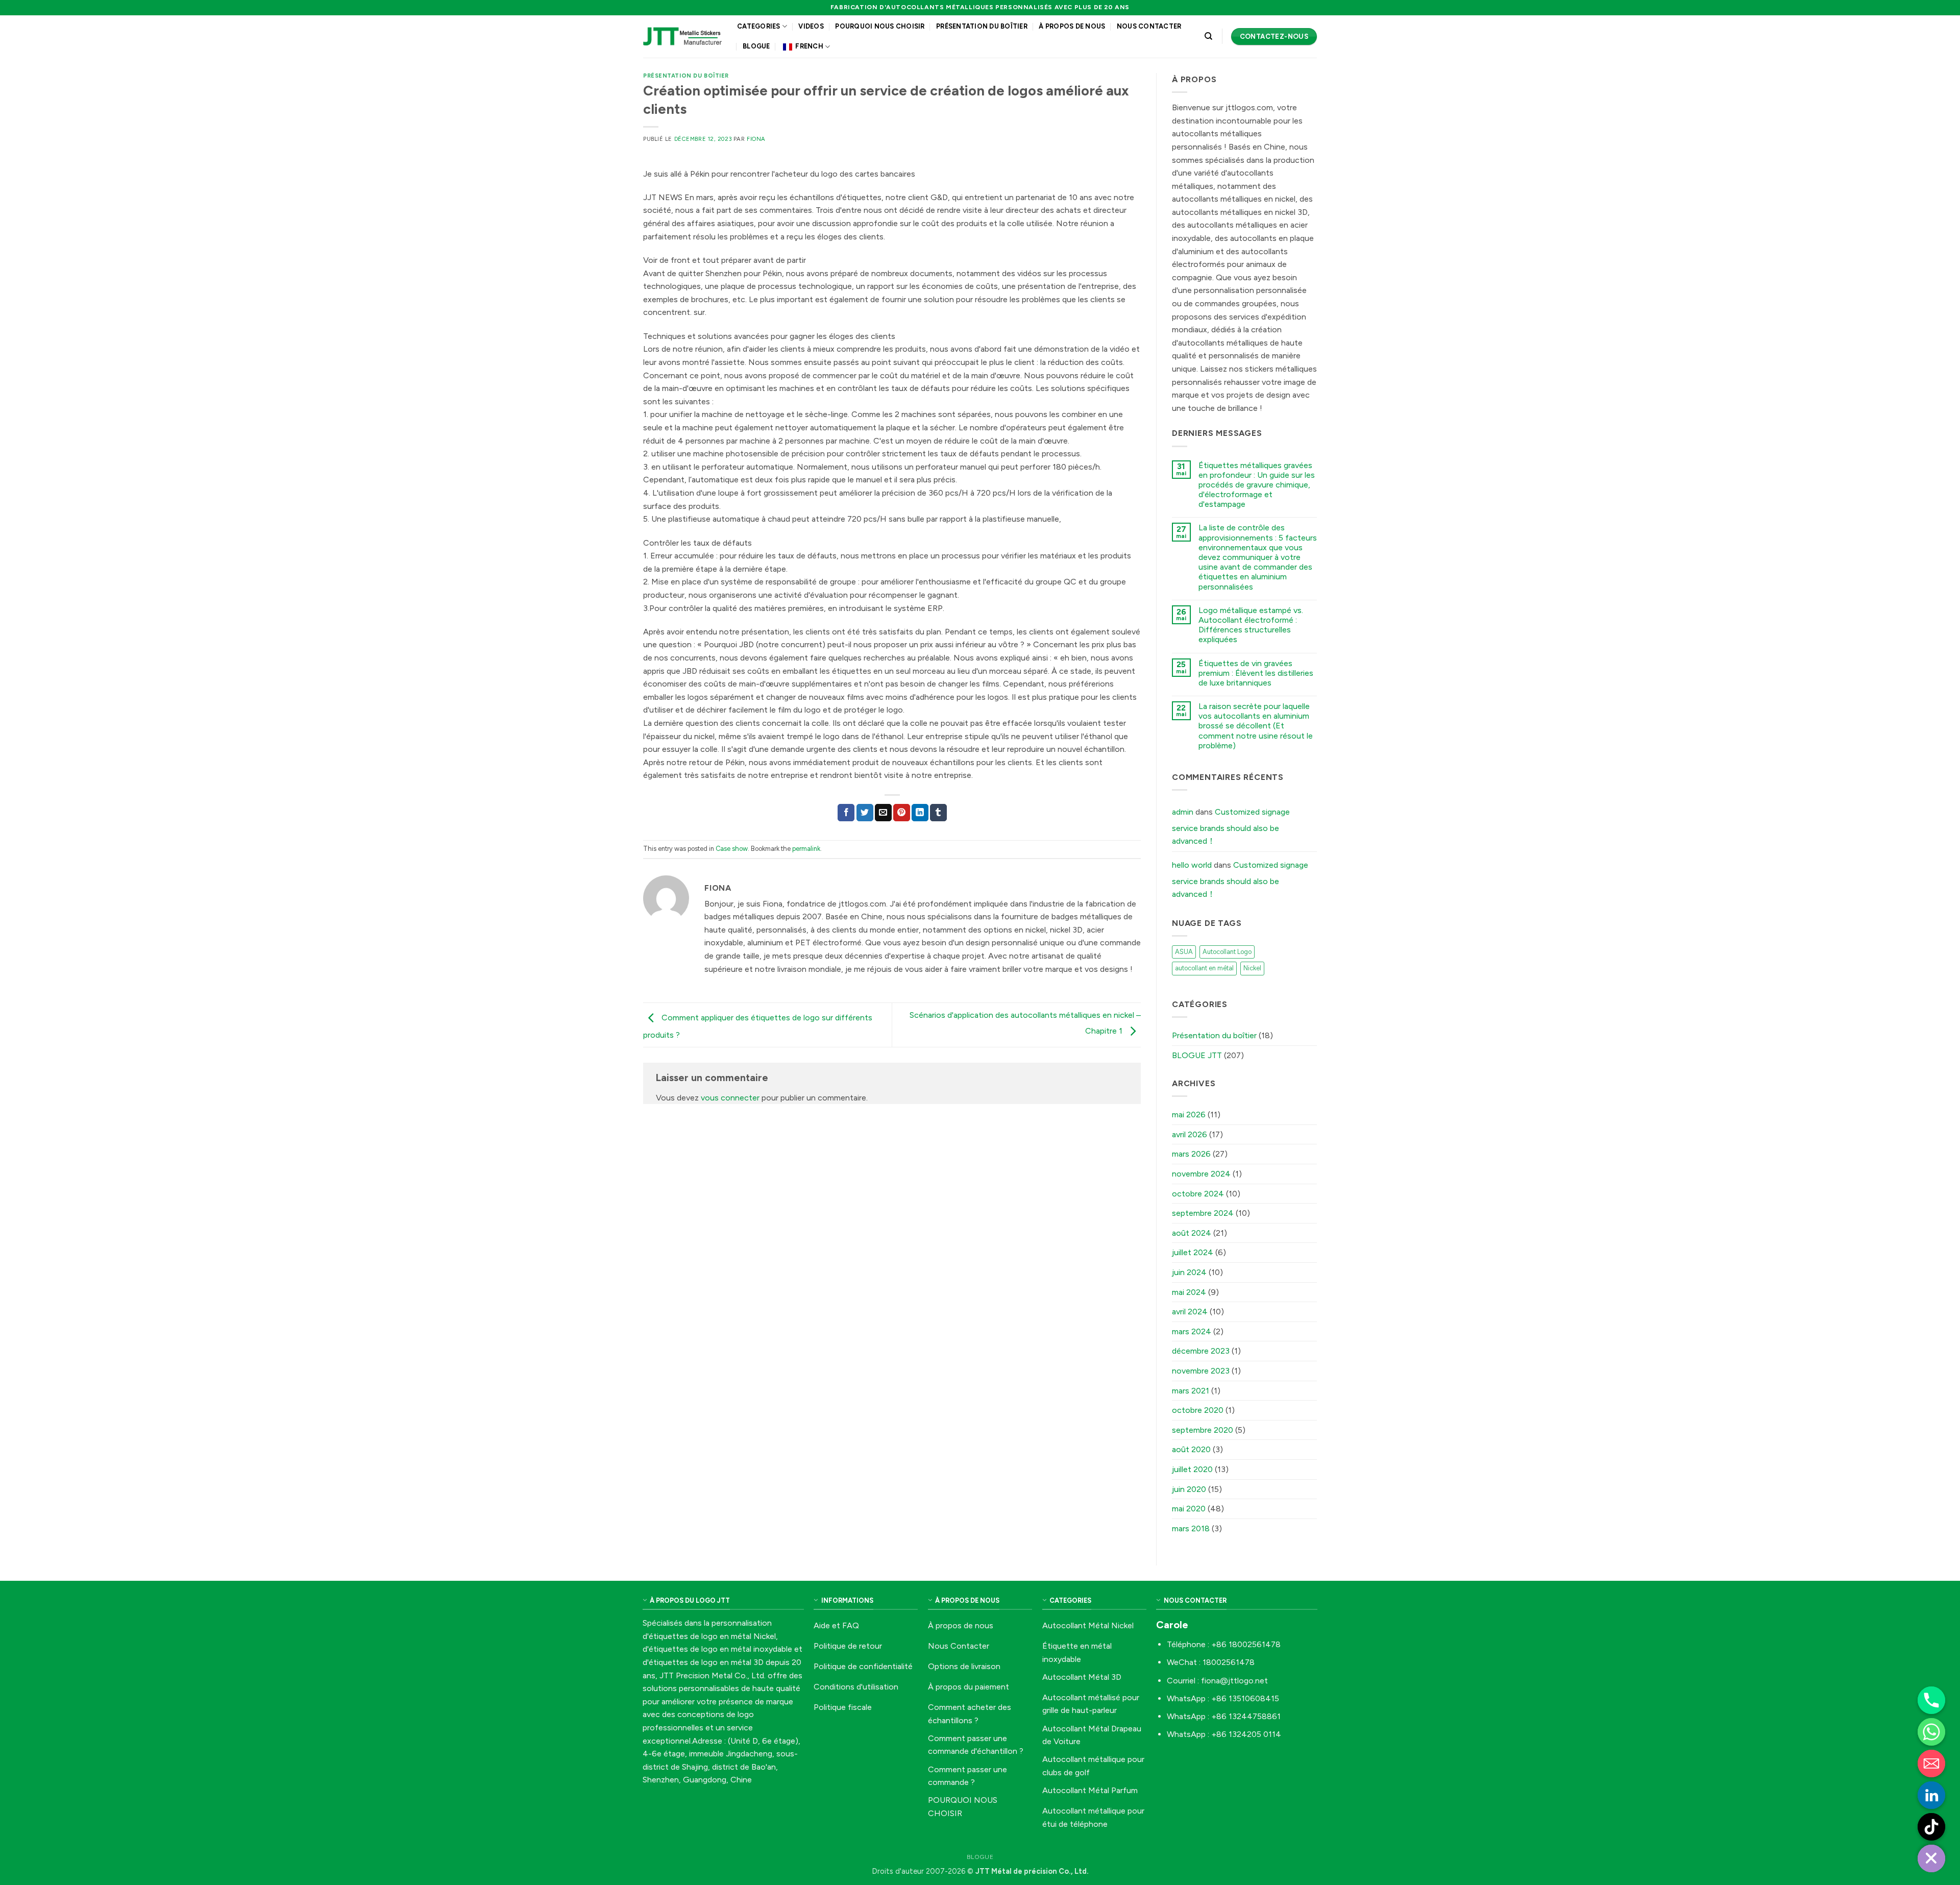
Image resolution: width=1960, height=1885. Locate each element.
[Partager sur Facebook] (846, 813)
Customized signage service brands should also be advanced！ (1231, 826)
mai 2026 (1189, 1115)
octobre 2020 (1198, 1410)
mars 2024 (1192, 1331)
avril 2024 (1190, 1312)
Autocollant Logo (1227, 952)
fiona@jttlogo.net (1234, 1681)
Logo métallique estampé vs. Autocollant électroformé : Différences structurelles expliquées (1251, 625)
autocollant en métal (1204, 968)
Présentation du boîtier (982, 26)
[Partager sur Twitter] (865, 813)
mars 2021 (1191, 1391)
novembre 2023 (1201, 1371)
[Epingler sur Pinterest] (902, 813)
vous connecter (730, 1098)
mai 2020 (1189, 1509)
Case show (732, 849)
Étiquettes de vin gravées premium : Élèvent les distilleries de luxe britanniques (1256, 673)
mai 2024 (1189, 1292)
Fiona (756, 139)
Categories (759, 26)
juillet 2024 (1193, 1252)
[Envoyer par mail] (883, 813)
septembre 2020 (1203, 1430)
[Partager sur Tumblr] (938, 813)
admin (1183, 812)
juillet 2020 (1192, 1469)
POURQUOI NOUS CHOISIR (880, 26)
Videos (811, 26)
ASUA (1184, 952)
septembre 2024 (1203, 1213)
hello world (1192, 865)
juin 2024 (1189, 1272)
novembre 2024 (1201, 1174)
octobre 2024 (1198, 1194)
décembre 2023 (1201, 1351)
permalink (806, 849)
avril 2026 (1190, 1134)
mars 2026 (1191, 1154)
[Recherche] (1208, 36)
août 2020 (1191, 1449)
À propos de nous (1072, 26)
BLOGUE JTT (1197, 1055)
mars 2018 (1191, 1528)
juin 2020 (1189, 1489)
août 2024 (1192, 1233)
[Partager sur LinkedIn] (920, 813)
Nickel (1252, 968)
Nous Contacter (1149, 26)
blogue (756, 46)
